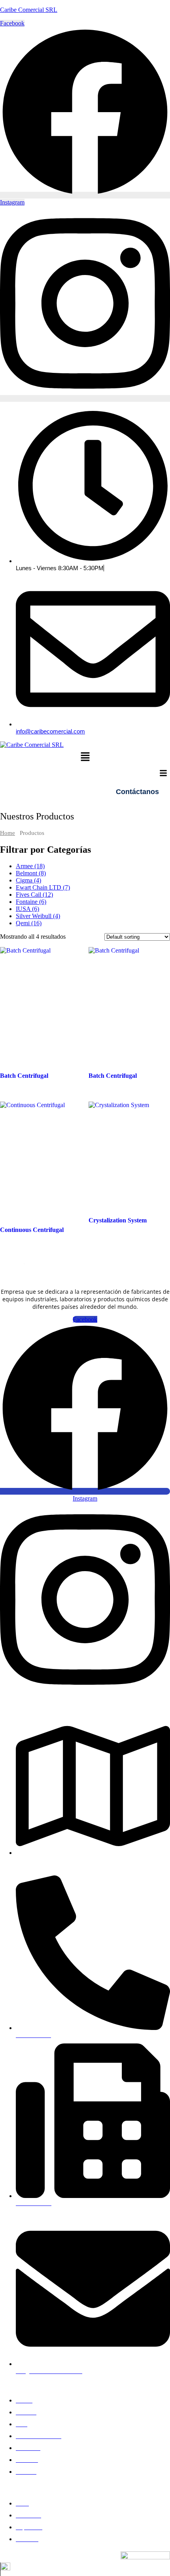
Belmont (31, 873)
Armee (30, 866)
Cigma (28, 880)
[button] (85, 757)
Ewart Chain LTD (43, 887)
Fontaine (31, 902)
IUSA (27, 909)
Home (8, 833)
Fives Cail (34, 895)
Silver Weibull (38, 916)
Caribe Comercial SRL (29, 10)
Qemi (29, 923)
